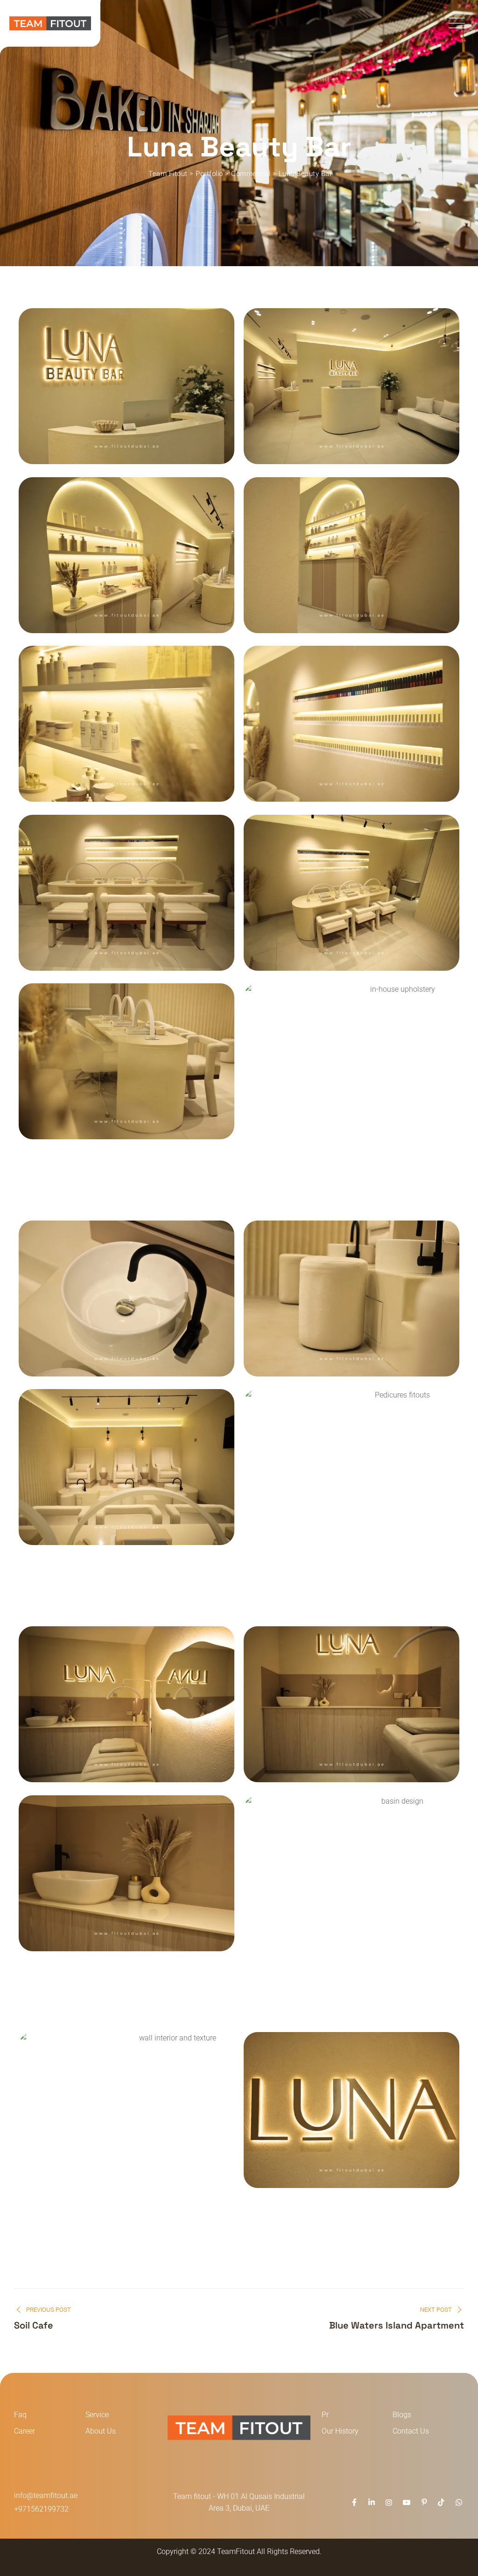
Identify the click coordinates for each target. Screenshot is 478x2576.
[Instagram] (389, 2502)
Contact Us (411, 2431)
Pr (325, 2415)
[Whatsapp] (459, 2502)
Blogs (402, 2415)
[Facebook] (354, 2502)
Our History (340, 2431)
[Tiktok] (441, 2502)
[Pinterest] (424, 2502)
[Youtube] (406, 2502)
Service (97, 2415)
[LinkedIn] (372, 2502)
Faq (20, 2415)
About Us (101, 2431)
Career (25, 2431)
